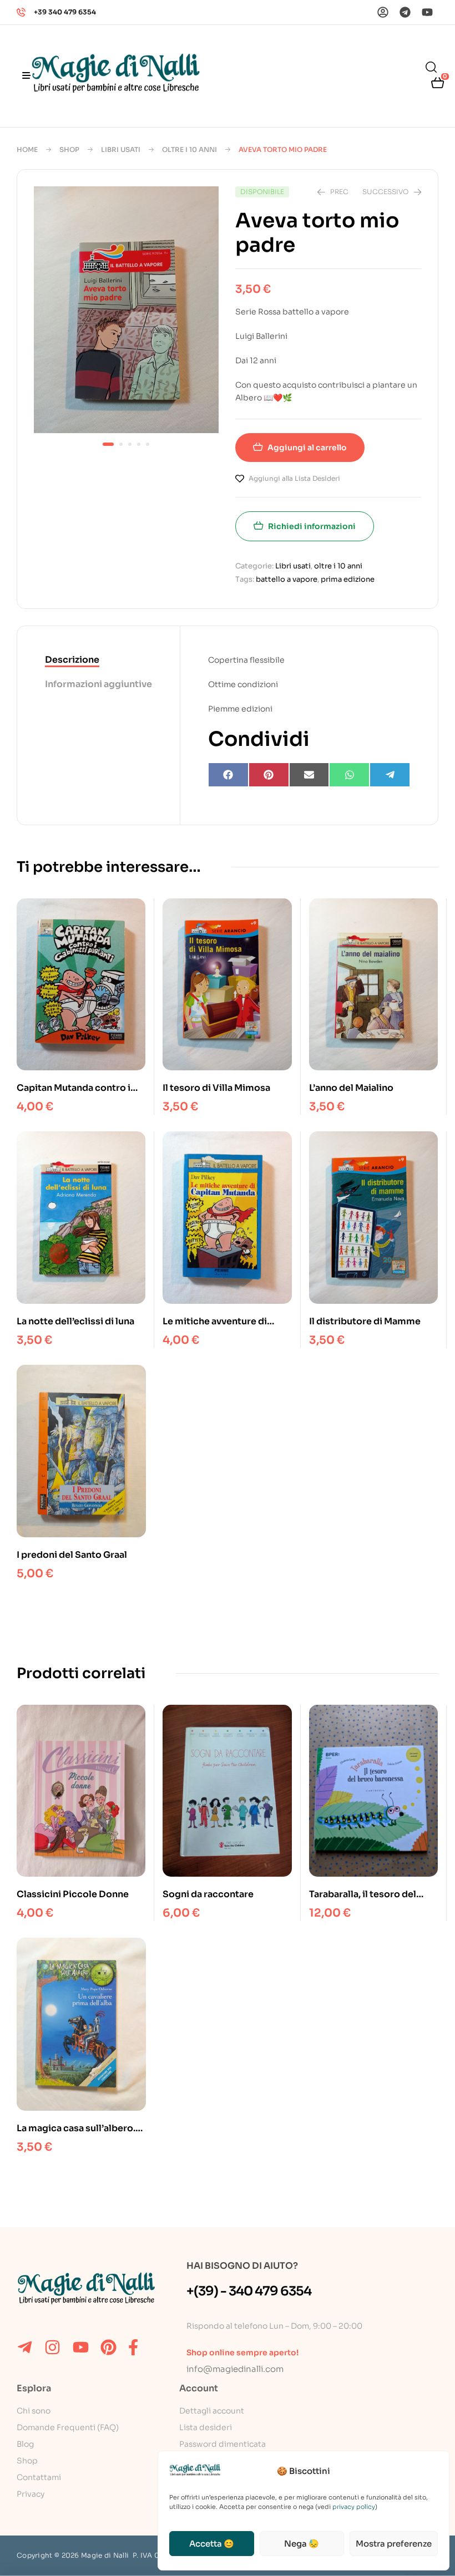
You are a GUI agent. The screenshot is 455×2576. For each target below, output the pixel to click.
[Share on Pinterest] (269, 775)
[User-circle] (383, 12)
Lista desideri (206, 2427)
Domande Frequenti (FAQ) (68, 2427)
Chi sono (34, 2411)
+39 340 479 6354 (65, 12)
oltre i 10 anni (189, 149)
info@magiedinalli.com (235, 2369)
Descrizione (72, 660)
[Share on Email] (309, 775)
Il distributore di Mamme (365, 1321)
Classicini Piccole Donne (73, 1894)
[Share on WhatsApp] (349, 775)
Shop (69, 149)
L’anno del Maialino (351, 1088)
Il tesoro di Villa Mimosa (216, 1088)
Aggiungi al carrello (307, 448)
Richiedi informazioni (312, 526)
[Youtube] (427, 12)
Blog (25, 2444)
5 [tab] (148, 444)
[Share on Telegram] (390, 775)
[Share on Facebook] (228, 775)
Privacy (31, 2494)
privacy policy (354, 2507)
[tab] (98, 660)
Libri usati (121, 149)
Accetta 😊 (212, 2544)
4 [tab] (139, 444)
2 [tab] (121, 444)
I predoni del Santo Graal (72, 1555)
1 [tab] (108, 444)
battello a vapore (287, 579)
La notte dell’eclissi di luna (75, 1321)
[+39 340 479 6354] (21, 12)
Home (27, 149)
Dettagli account (212, 2411)
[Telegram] (405, 12)
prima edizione (348, 579)
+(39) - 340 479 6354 (249, 2291)
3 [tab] (130, 444)
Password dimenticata (223, 2444)
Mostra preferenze (394, 2544)
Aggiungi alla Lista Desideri (294, 478)
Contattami (39, 2477)
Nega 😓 (302, 2544)
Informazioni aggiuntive (98, 684)
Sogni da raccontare (208, 1894)
